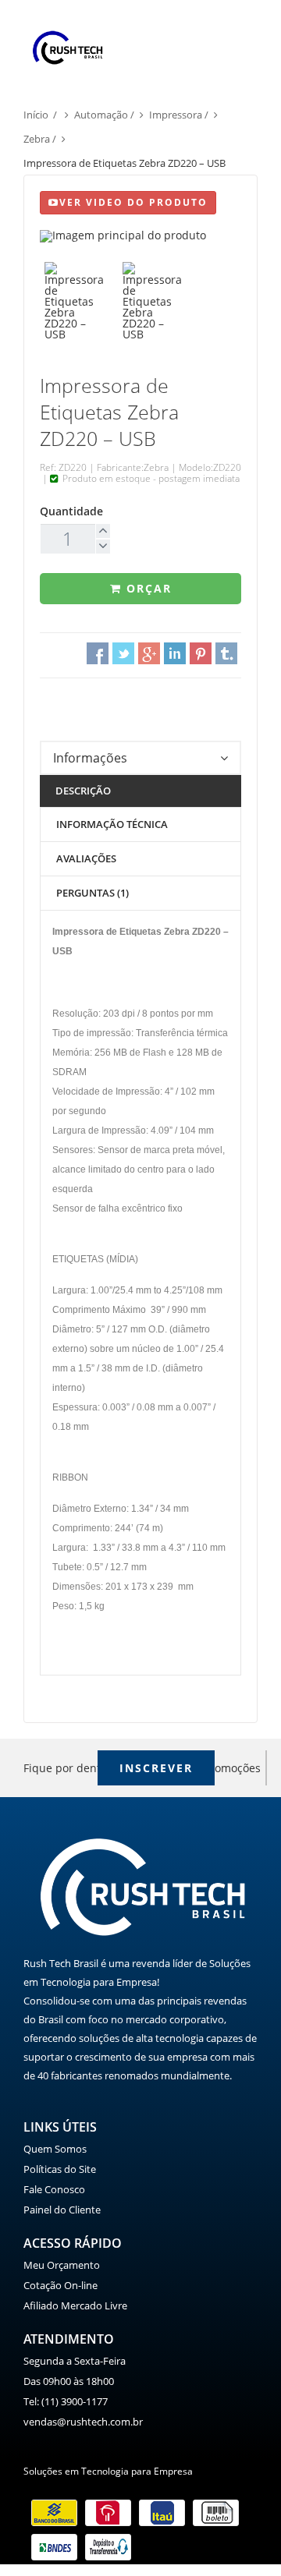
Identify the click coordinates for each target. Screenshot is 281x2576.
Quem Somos (55, 2149)
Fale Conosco (54, 2189)
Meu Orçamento (62, 2265)
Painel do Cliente (62, 2210)
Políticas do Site (60, 2169)
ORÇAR (147, 588)
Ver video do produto (133, 202)
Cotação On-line (60, 2285)
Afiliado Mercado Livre (75, 2305)
